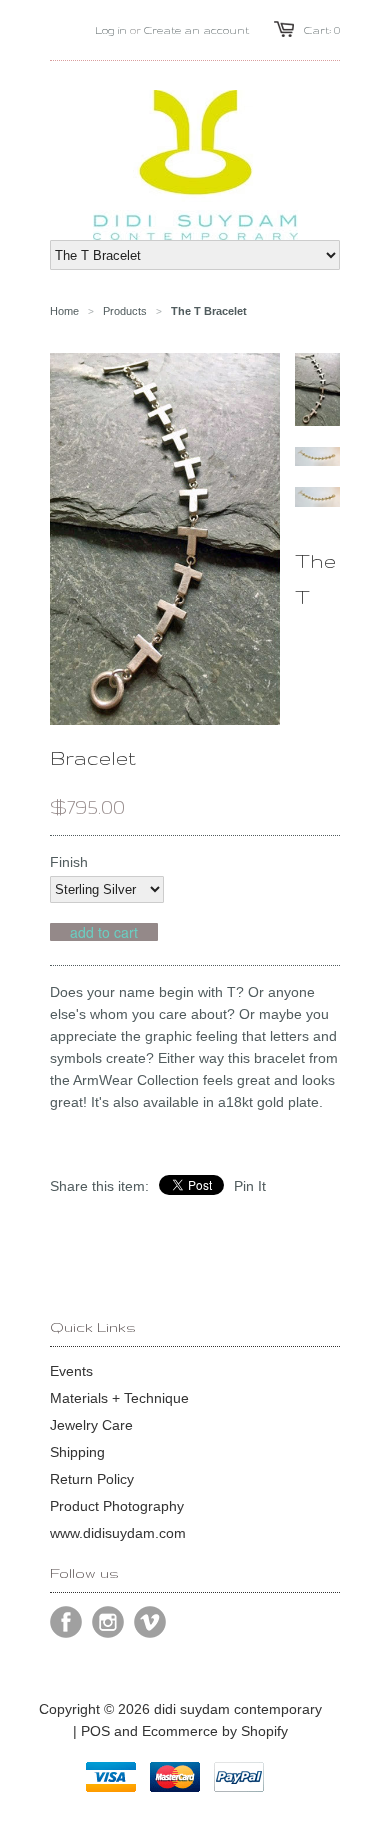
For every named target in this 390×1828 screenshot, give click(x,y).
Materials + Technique (119, 1398)
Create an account (196, 30)
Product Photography (117, 1506)
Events (71, 1371)
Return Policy (92, 1479)
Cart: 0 (322, 30)
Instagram (108, 1622)
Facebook (66, 1622)
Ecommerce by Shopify (215, 1731)
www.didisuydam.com (118, 1533)
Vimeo (150, 1622)
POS (95, 1731)
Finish (69, 862)
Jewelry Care (91, 1425)
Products (125, 311)
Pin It (250, 1186)
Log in (111, 30)
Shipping (77, 1452)
